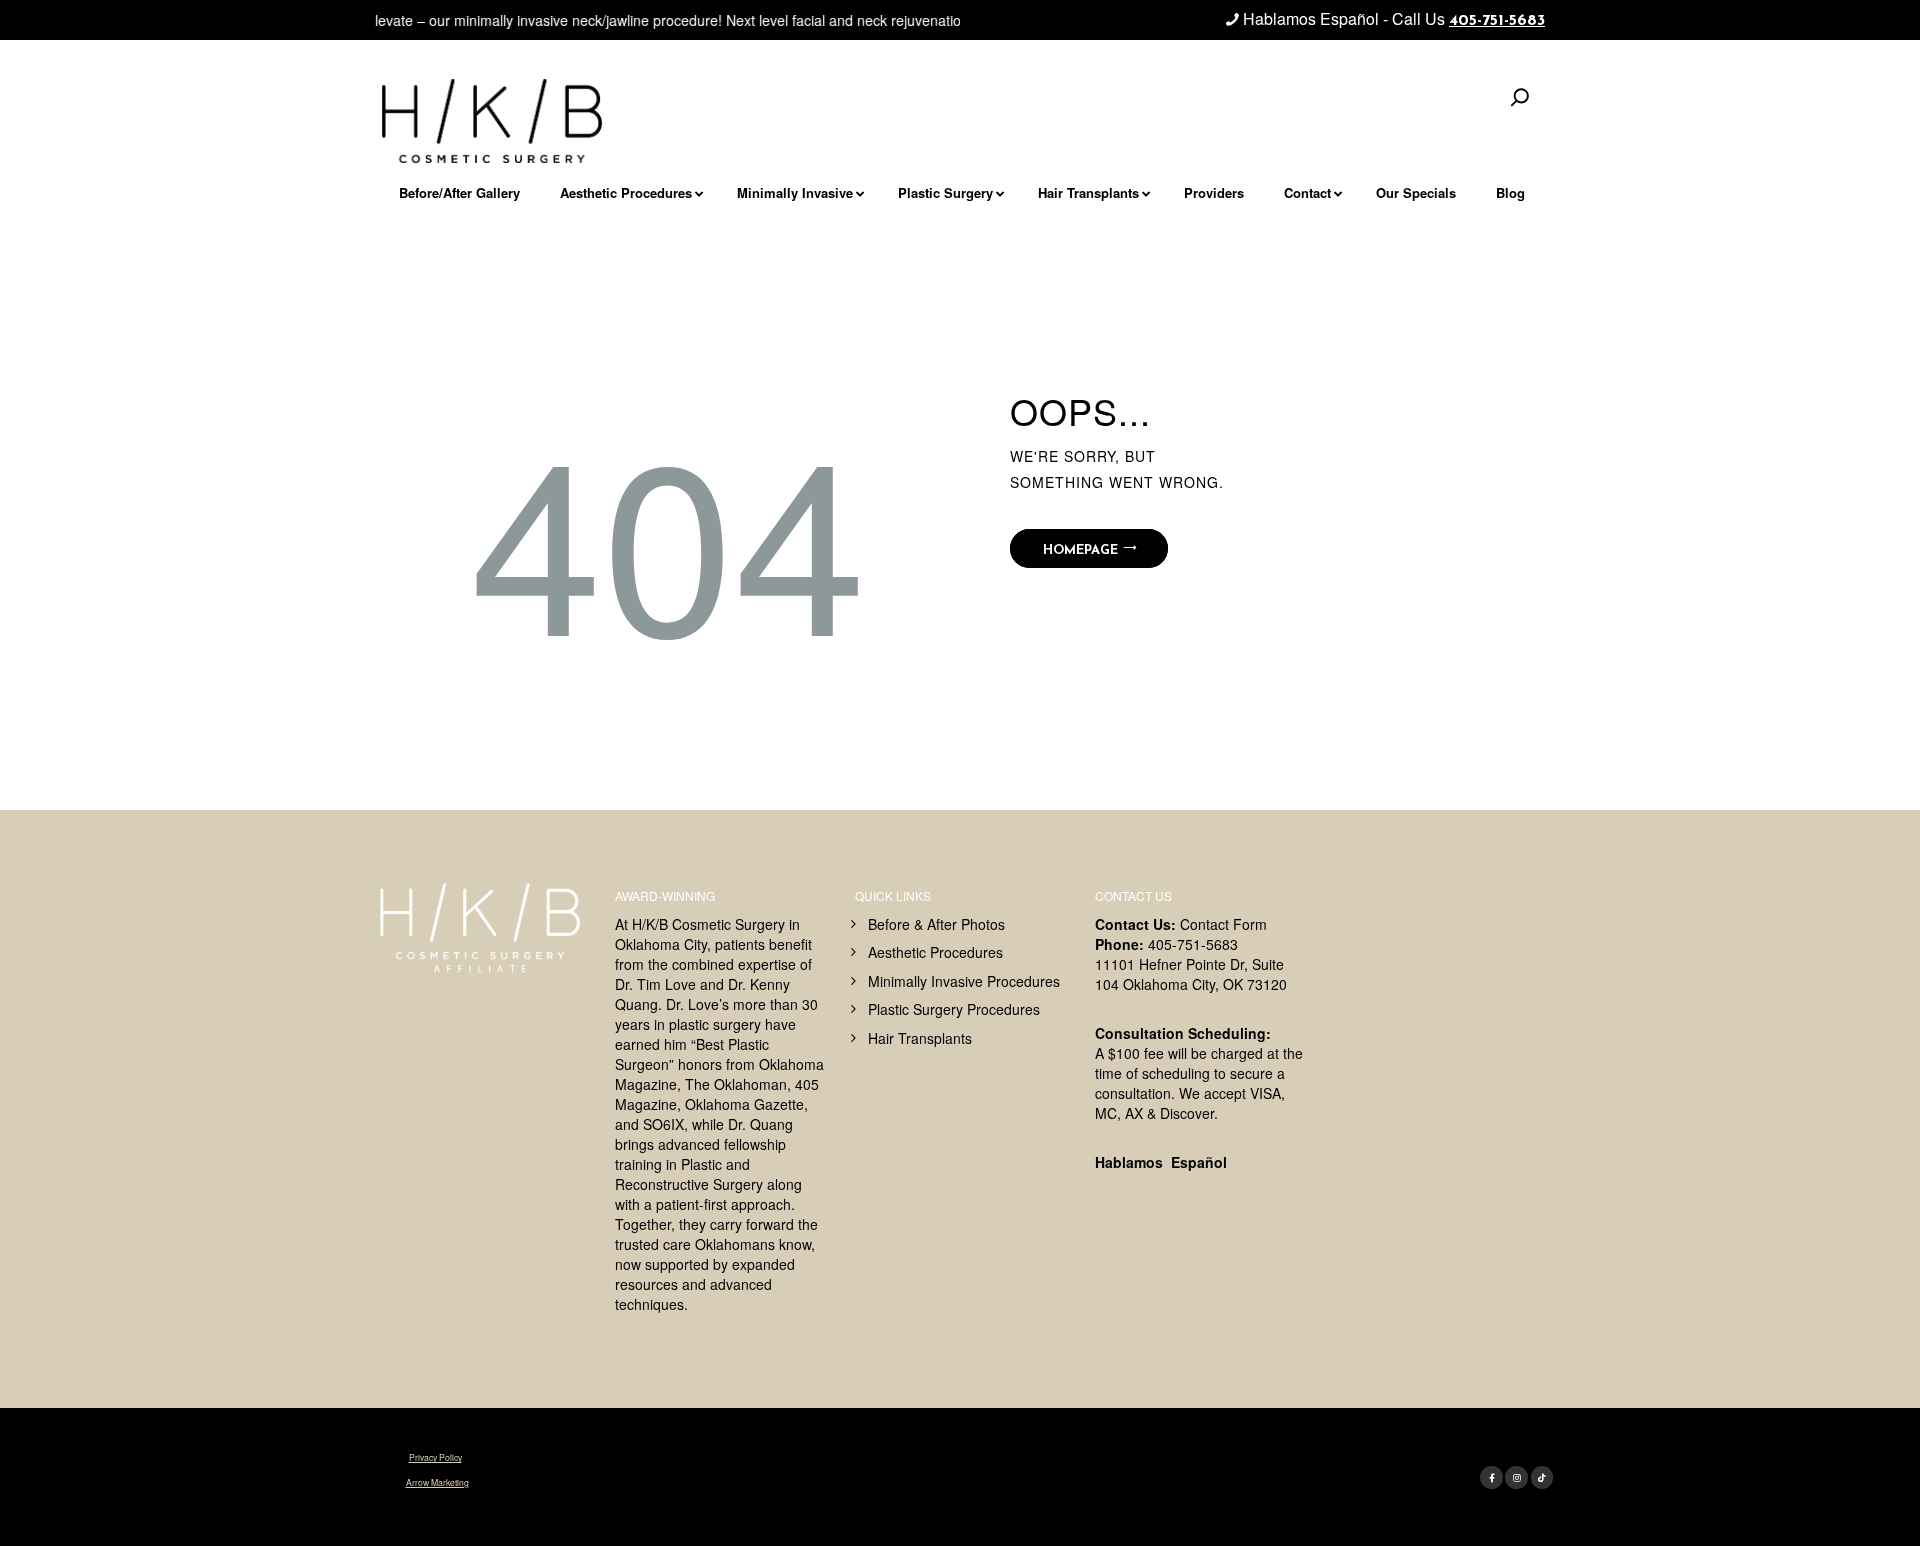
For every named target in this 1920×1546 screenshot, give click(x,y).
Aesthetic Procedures (935, 952)
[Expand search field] (1520, 97)
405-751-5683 (1497, 21)
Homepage (1080, 550)
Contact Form (1223, 924)
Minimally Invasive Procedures (964, 981)
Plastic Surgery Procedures (954, 1009)
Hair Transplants (920, 1038)
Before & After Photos (936, 924)
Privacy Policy (435, 1457)
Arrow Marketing (437, 1482)
